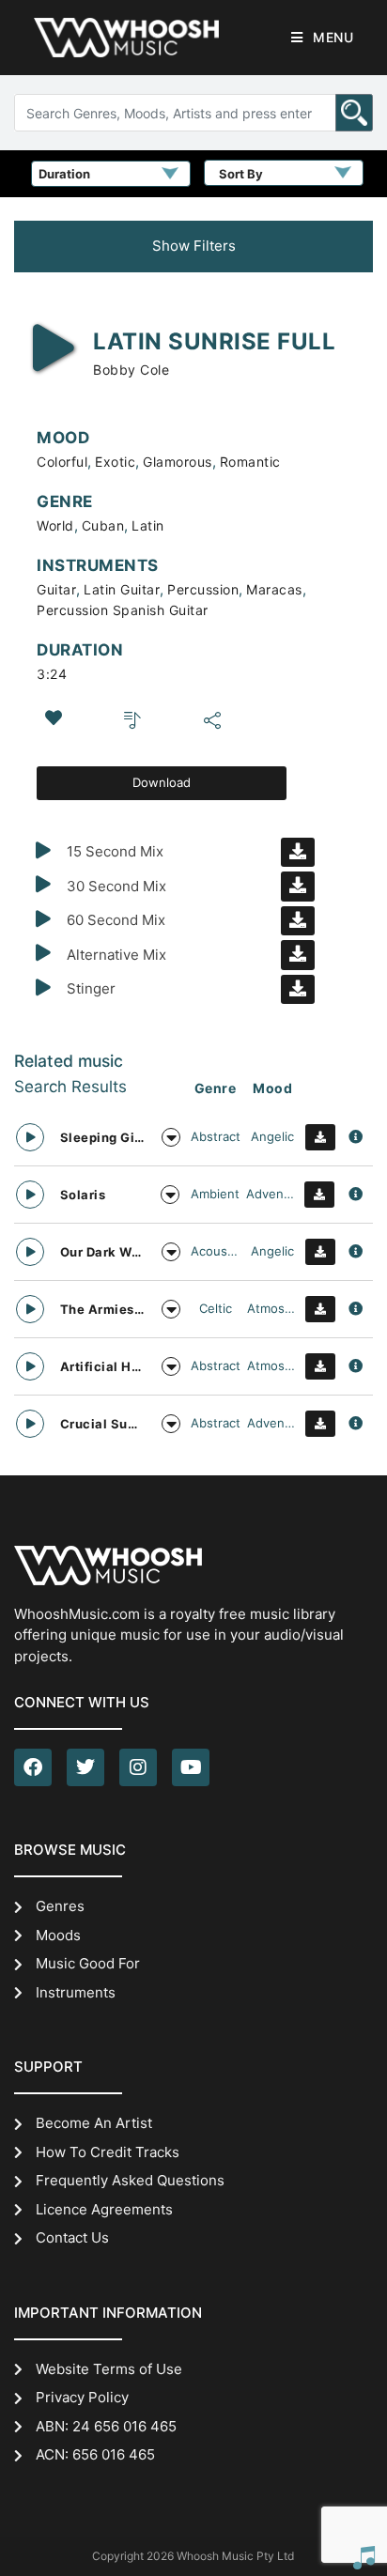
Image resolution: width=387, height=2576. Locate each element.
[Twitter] (85, 1767)
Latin (148, 525)
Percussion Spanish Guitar (123, 610)
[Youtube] (191, 1767)
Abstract (216, 1136)
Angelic (272, 1136)
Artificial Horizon (102, 1366)
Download (162, 782)
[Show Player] (364, 2557)
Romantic (250, 462)
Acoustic (216, 1251)
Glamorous (178, 462)
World (55, 525)
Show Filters (194, 246)
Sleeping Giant (102, 1137)
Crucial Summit (102, 1424)
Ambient (215, 1194)
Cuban (103, 525)
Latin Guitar (122, 589)
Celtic (216, 1308)
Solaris (83, 1195)
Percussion (203, 589)
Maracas (274, 589)
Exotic (115, 462)
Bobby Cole (131, 370)
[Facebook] (33, 1767)
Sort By (241, 174)
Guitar (56, 589)
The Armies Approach (102, 1309)
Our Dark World (102, 1252)
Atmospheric (272, 1308)
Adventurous (271, 1194)
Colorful (62, 462)
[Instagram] (138, 1767)
